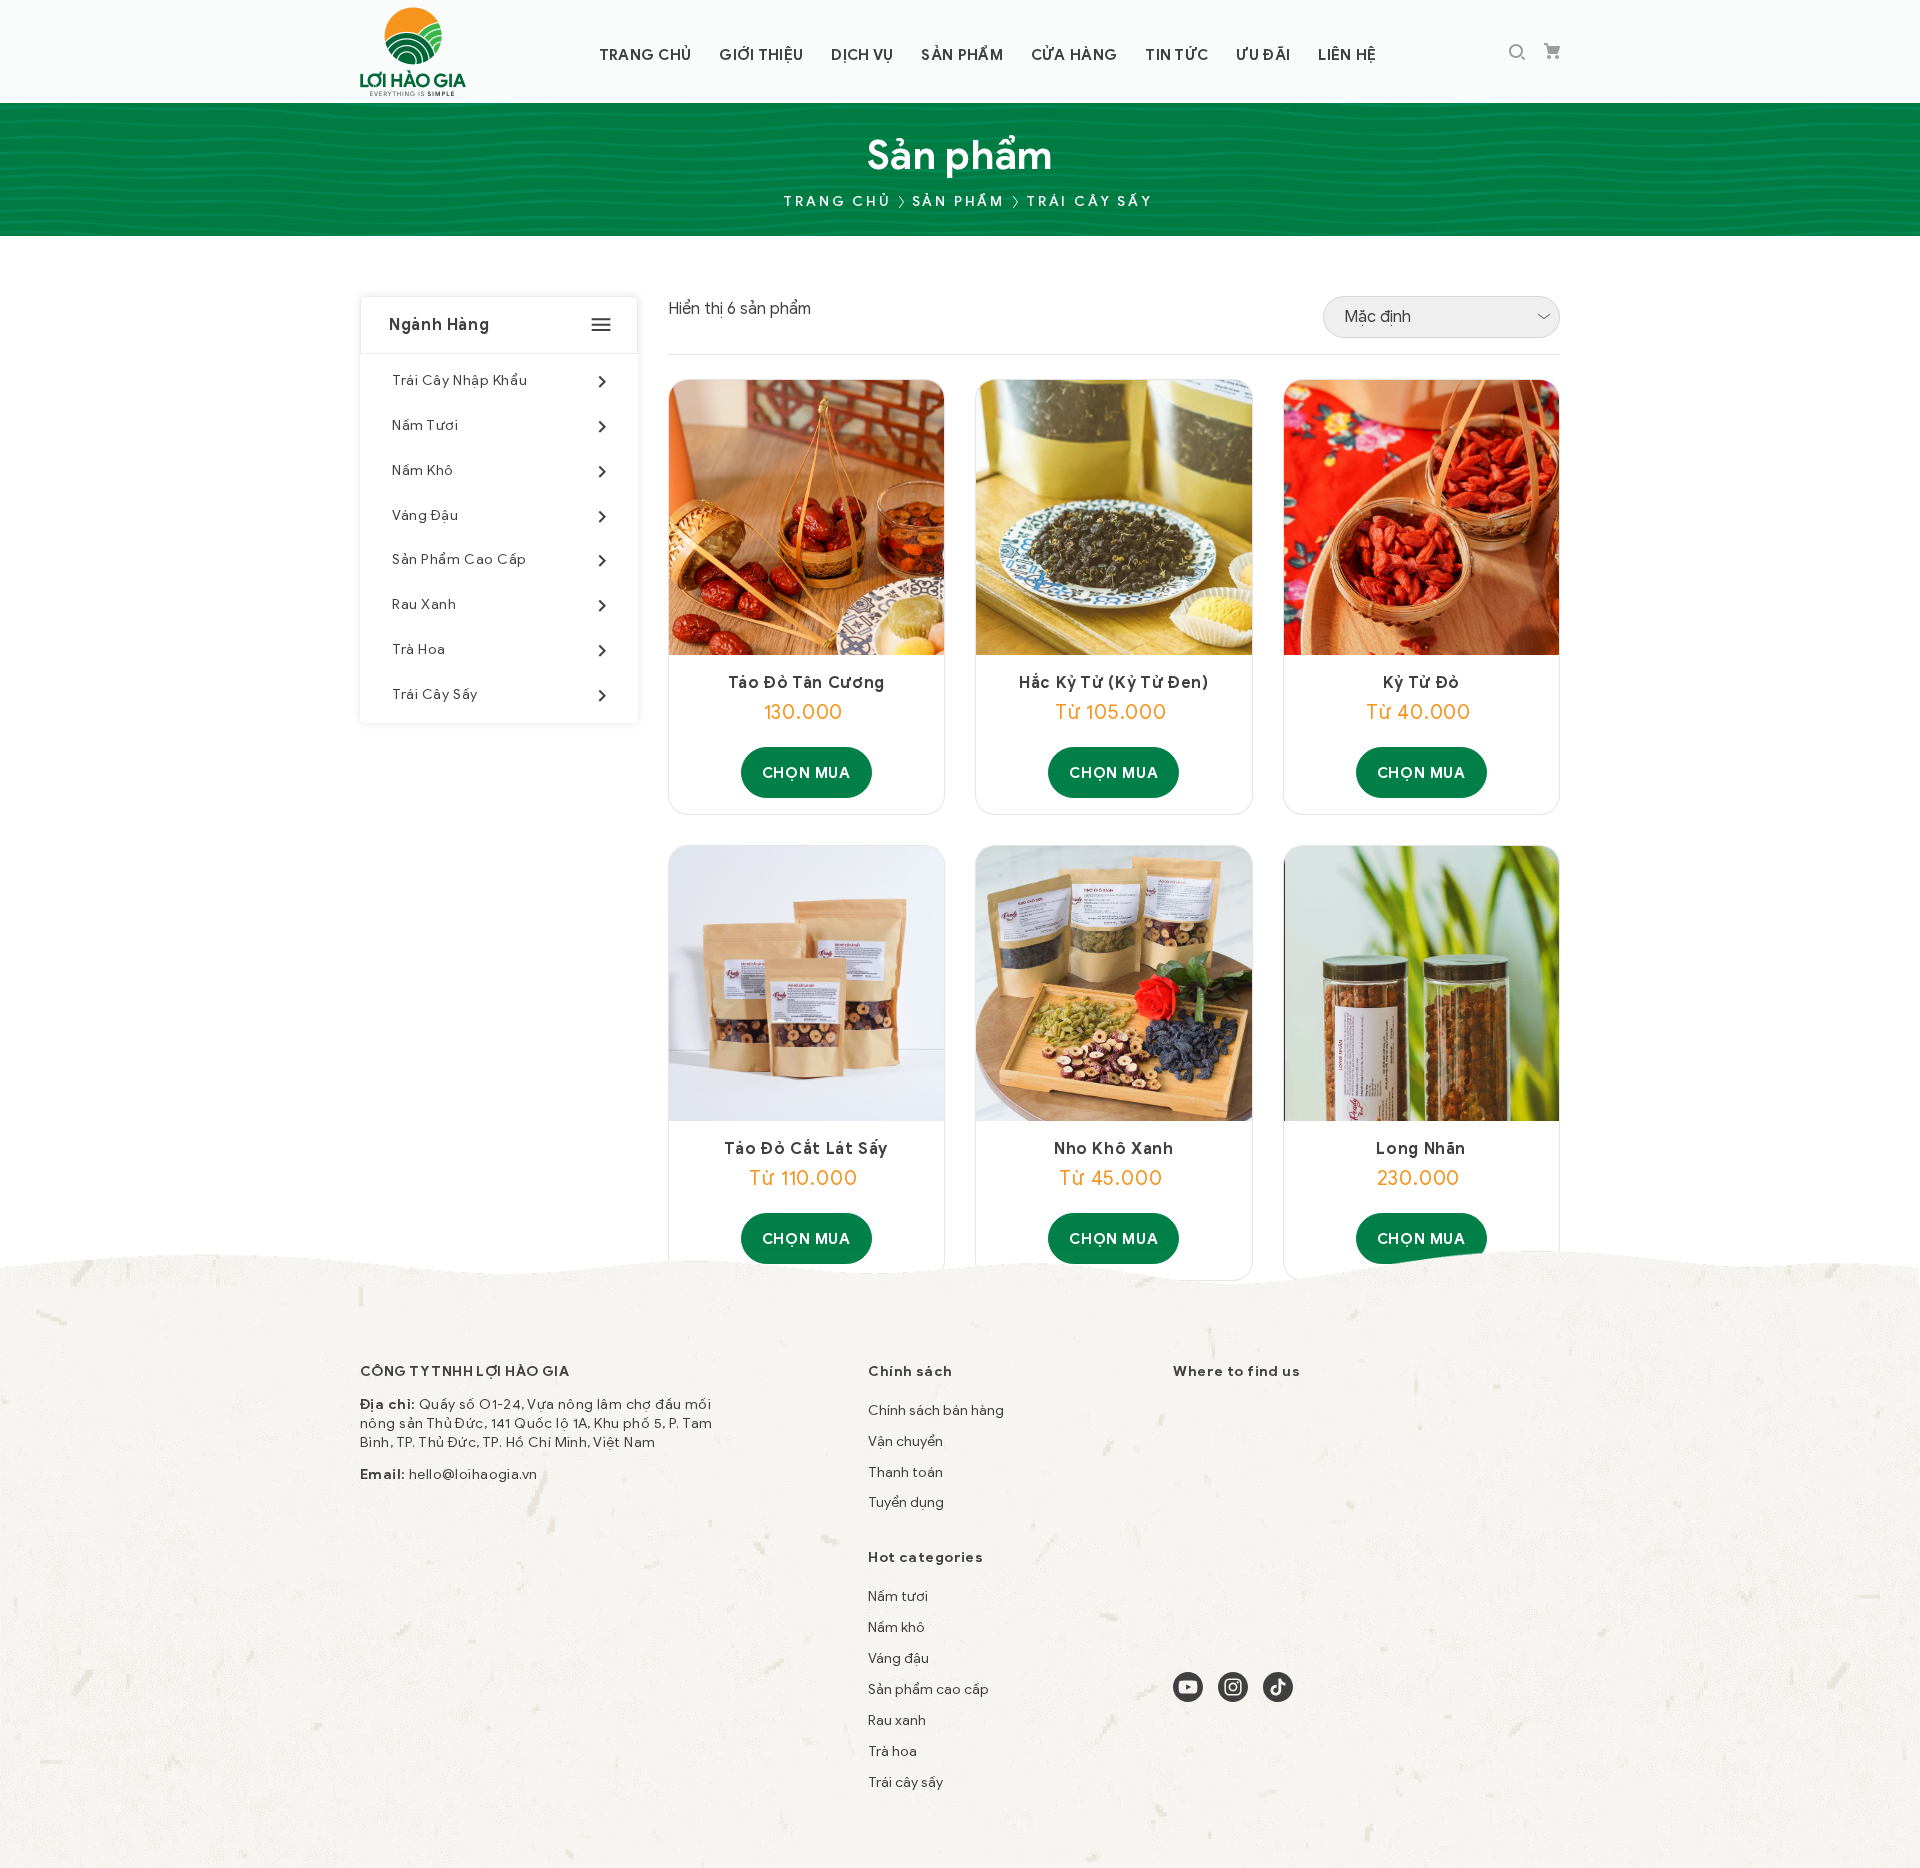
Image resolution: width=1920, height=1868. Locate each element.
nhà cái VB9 (585, 1699)
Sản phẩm (958, 201)
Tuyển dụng (906, 1502)
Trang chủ (836, 201)
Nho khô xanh (1114, 1149)
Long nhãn (1421, 1149)
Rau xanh (897, 1720)
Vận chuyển (905, 1441)
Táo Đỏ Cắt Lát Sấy (806, 1149)
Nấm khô (896, 1627)
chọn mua (806, 773)
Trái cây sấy (1089, 201)
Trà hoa (892, 1751)
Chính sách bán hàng (936, 1410)
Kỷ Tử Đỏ (1421, 683)
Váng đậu (898, 1658)
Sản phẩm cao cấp (928, 1689)
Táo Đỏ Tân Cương (806, 683)
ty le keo (389, 1699)
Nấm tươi (898, 1596)
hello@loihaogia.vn (473, 1474)
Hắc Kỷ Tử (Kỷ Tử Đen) (1113, 683)
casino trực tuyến (481, 1699)
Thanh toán (905, 1472)
